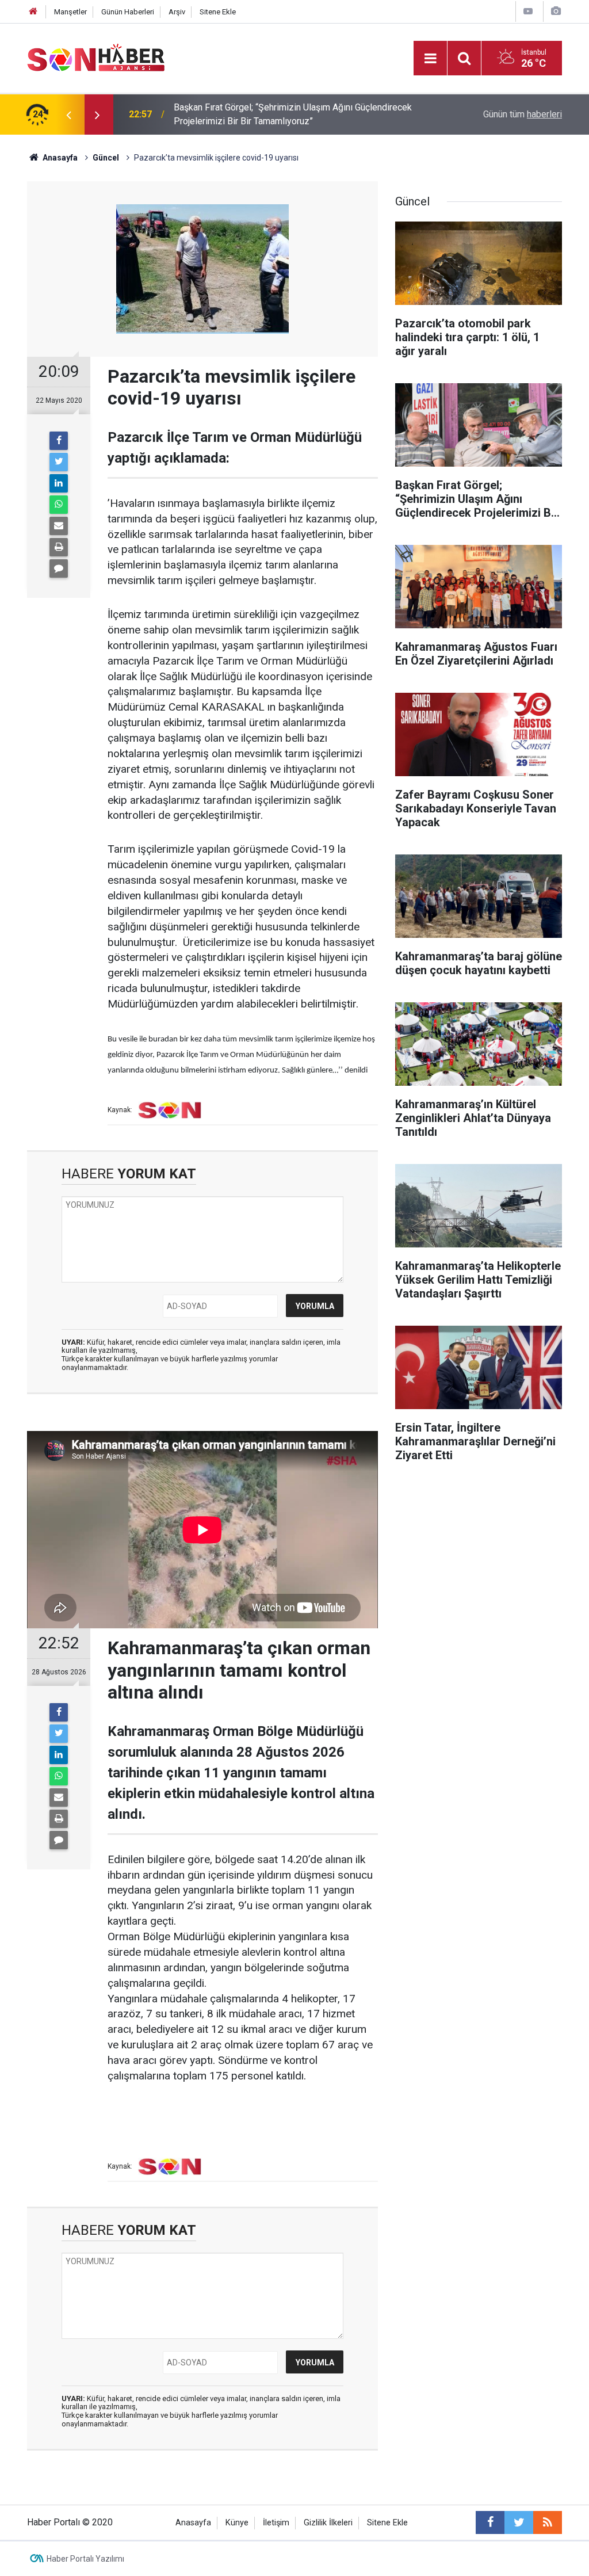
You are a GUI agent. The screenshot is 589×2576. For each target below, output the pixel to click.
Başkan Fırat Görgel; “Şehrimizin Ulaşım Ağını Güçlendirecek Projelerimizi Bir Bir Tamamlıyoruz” (293, 114)
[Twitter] (59, 462)
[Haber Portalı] (96, 57)
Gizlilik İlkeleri (328, 2523)
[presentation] (68, 115)
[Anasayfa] (33, 12)
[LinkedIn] (59, 483)
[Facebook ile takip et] (490, 2522)
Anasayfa (193, 2523)
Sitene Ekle (218, 12)
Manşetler (70, 12)
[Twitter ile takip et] (519, 2522)
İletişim (276, 2523)
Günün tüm (523, 114)
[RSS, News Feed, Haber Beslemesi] (548, 2522)
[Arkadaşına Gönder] (59, 526)
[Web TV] (528, 11)
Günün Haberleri (128, 12)
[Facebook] (59, 441)
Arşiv (177, 12)
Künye (237, 2523)
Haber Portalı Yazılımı (85, 2559)
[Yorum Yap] (59, 568)
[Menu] (430, 59)
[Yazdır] (59, 547)
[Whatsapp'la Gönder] (59, 505)
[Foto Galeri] (556, 11)
